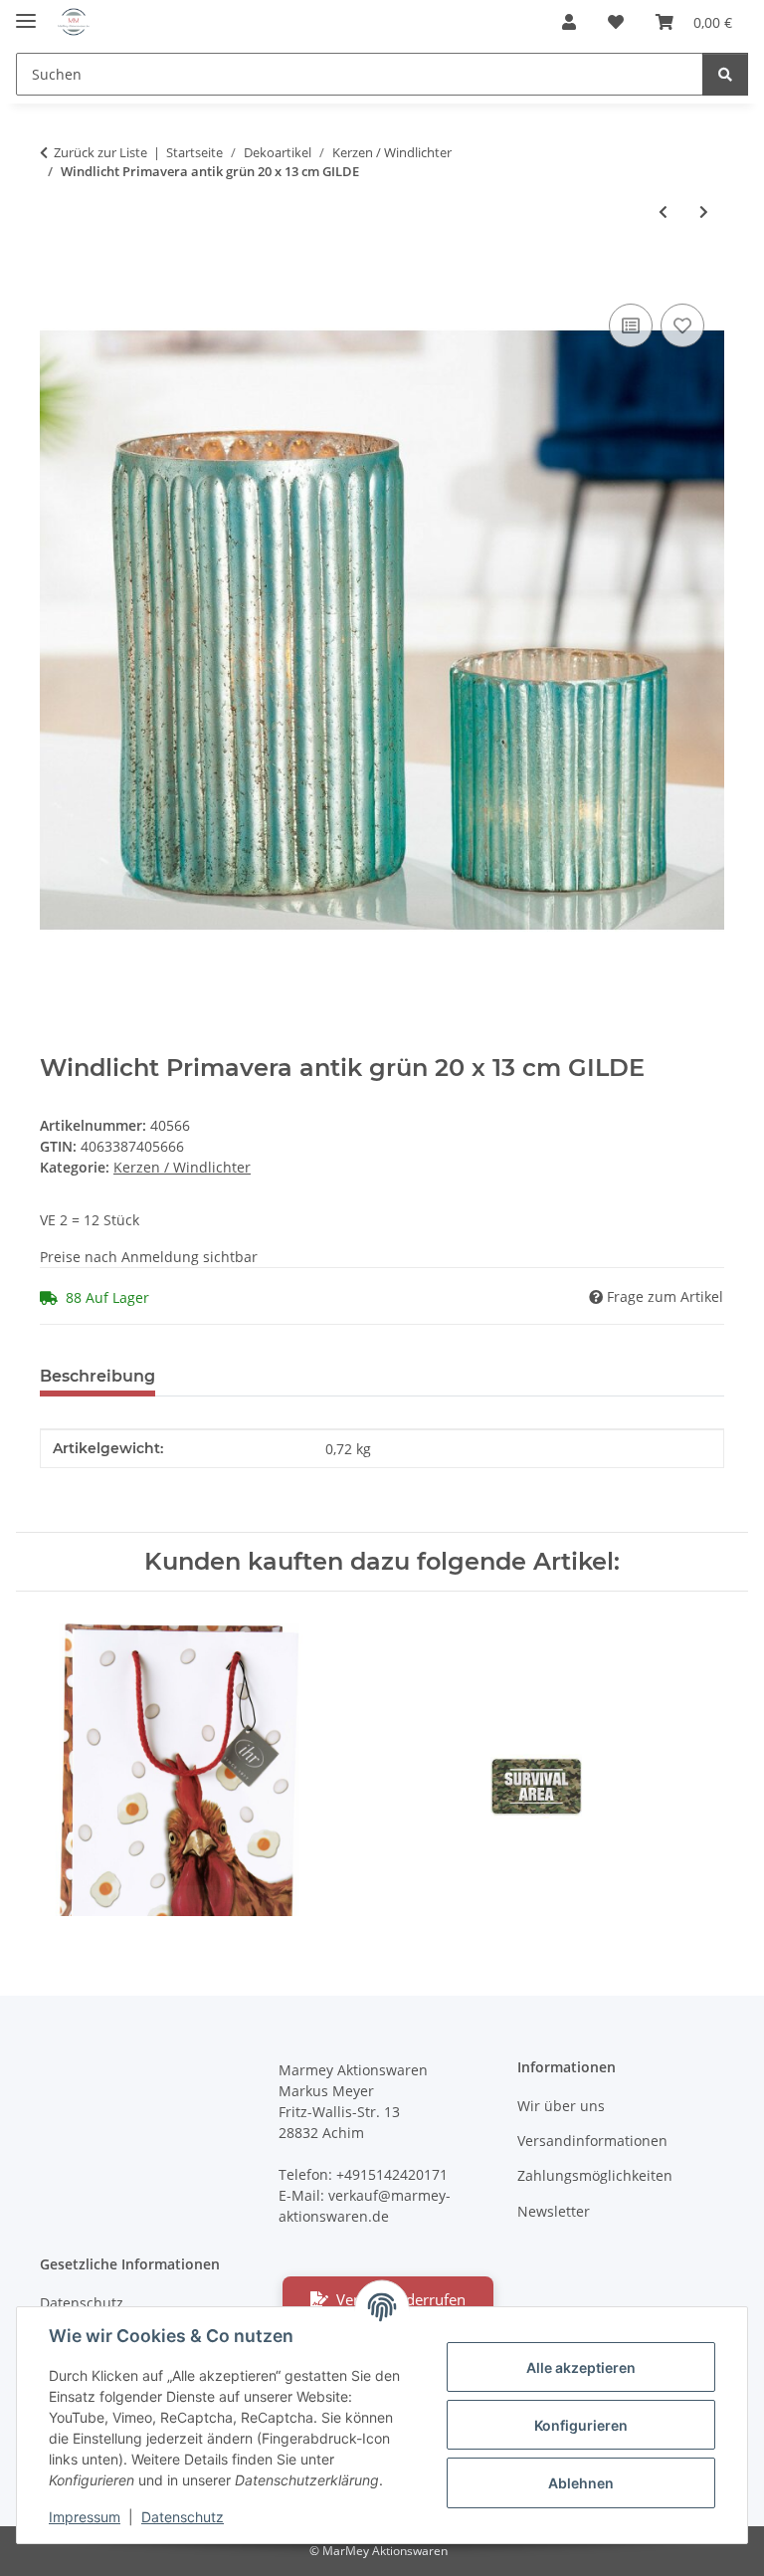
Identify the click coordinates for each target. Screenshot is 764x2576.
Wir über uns (561, 2106)
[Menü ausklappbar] (26, 12)
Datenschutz (183, 2517)
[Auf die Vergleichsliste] (631, 325)
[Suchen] (725, 74)
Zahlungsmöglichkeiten (595, 2175)
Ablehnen (581, 2483)
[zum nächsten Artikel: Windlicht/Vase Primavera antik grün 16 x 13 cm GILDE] (704, 212)
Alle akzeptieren (581, 2367)
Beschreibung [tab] (97, 1376)
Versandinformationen (592, 2141)
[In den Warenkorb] (56, 277)
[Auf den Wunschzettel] (682, 325)
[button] (569, 22)
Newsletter (554, 2211)
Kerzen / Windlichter (182, 1167)
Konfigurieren (581, 2425)
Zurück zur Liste (100, 152)
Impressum (85, 2517)
